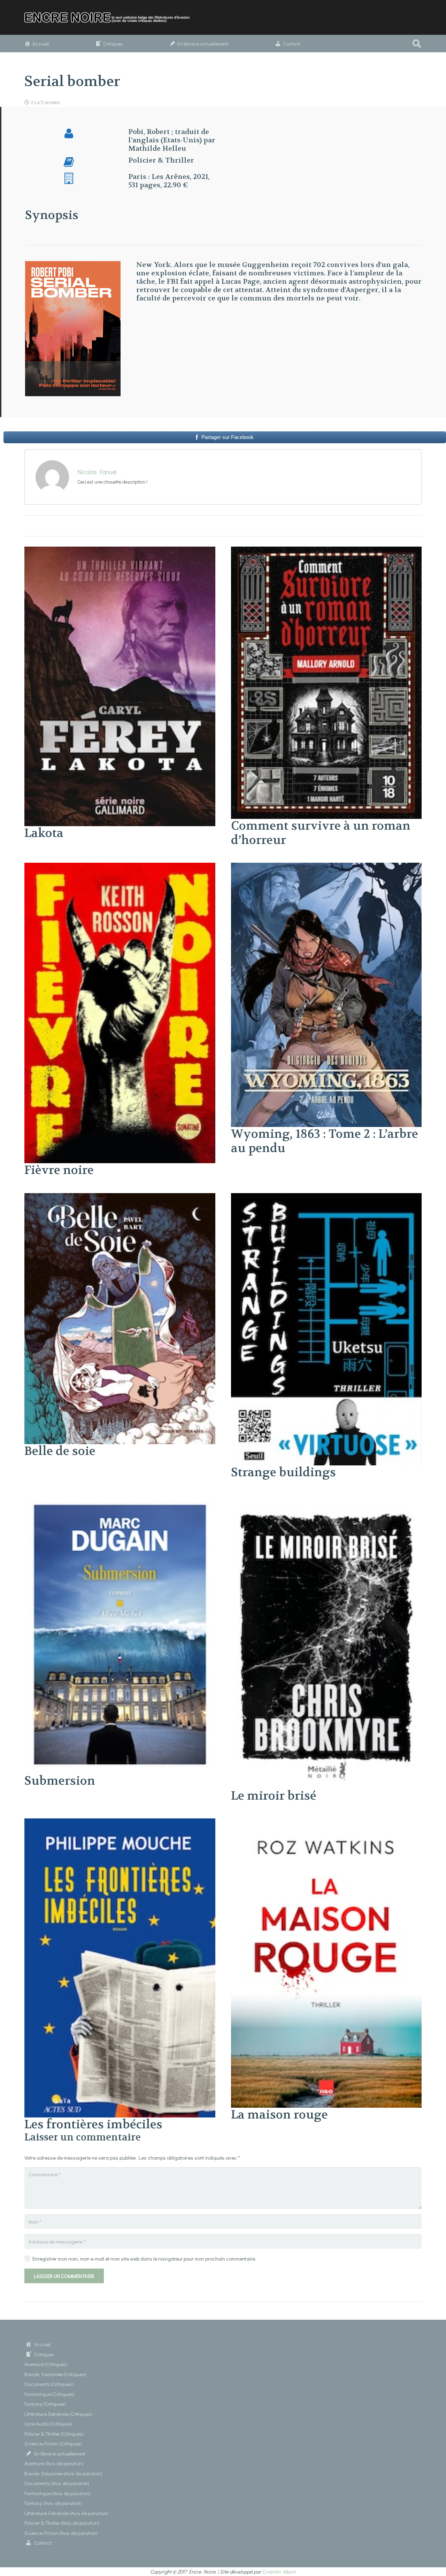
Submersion (60, 1781)
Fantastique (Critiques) (49, 2394)
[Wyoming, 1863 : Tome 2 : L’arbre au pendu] (326, 867)
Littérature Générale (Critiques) (58, 2414)
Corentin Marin (279, 2571)
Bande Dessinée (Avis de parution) (63, 2473)
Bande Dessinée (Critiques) (55, 2374)
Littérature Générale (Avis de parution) (66, 2513)
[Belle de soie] (120, 1197)
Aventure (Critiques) (46, 2364)
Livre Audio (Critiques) (48, 2424)
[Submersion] (120, 1500)
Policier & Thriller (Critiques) (54, 2434)
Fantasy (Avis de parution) (53, 2503)
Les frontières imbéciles (93, 2124)
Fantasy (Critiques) (45, 2404)
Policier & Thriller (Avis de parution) (62, 2523)
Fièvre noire (59, 1170)
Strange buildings (283, 1472)
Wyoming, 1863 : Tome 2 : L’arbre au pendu (325, 1141)
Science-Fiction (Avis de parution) (61, 2533)
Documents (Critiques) (49, 2384)
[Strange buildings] (326, 1197)
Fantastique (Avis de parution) (57, 2493)
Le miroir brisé (274, 1796)
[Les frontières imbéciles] (120, 1823)
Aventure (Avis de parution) (54, 2463)
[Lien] (111, 17)
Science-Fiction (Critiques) (53, 2443)
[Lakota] (120, 551)
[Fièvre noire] (120, 867)
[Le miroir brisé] (326, 1500)
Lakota (44, 833)
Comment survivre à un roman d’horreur (321, 833)
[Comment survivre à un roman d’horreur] (326, 551)
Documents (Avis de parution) (57, 2483)
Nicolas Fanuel (97, 472)
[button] (417, 44)
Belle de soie (60, 1451)
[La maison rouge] (326, 1823)
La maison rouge (279, 2115)
